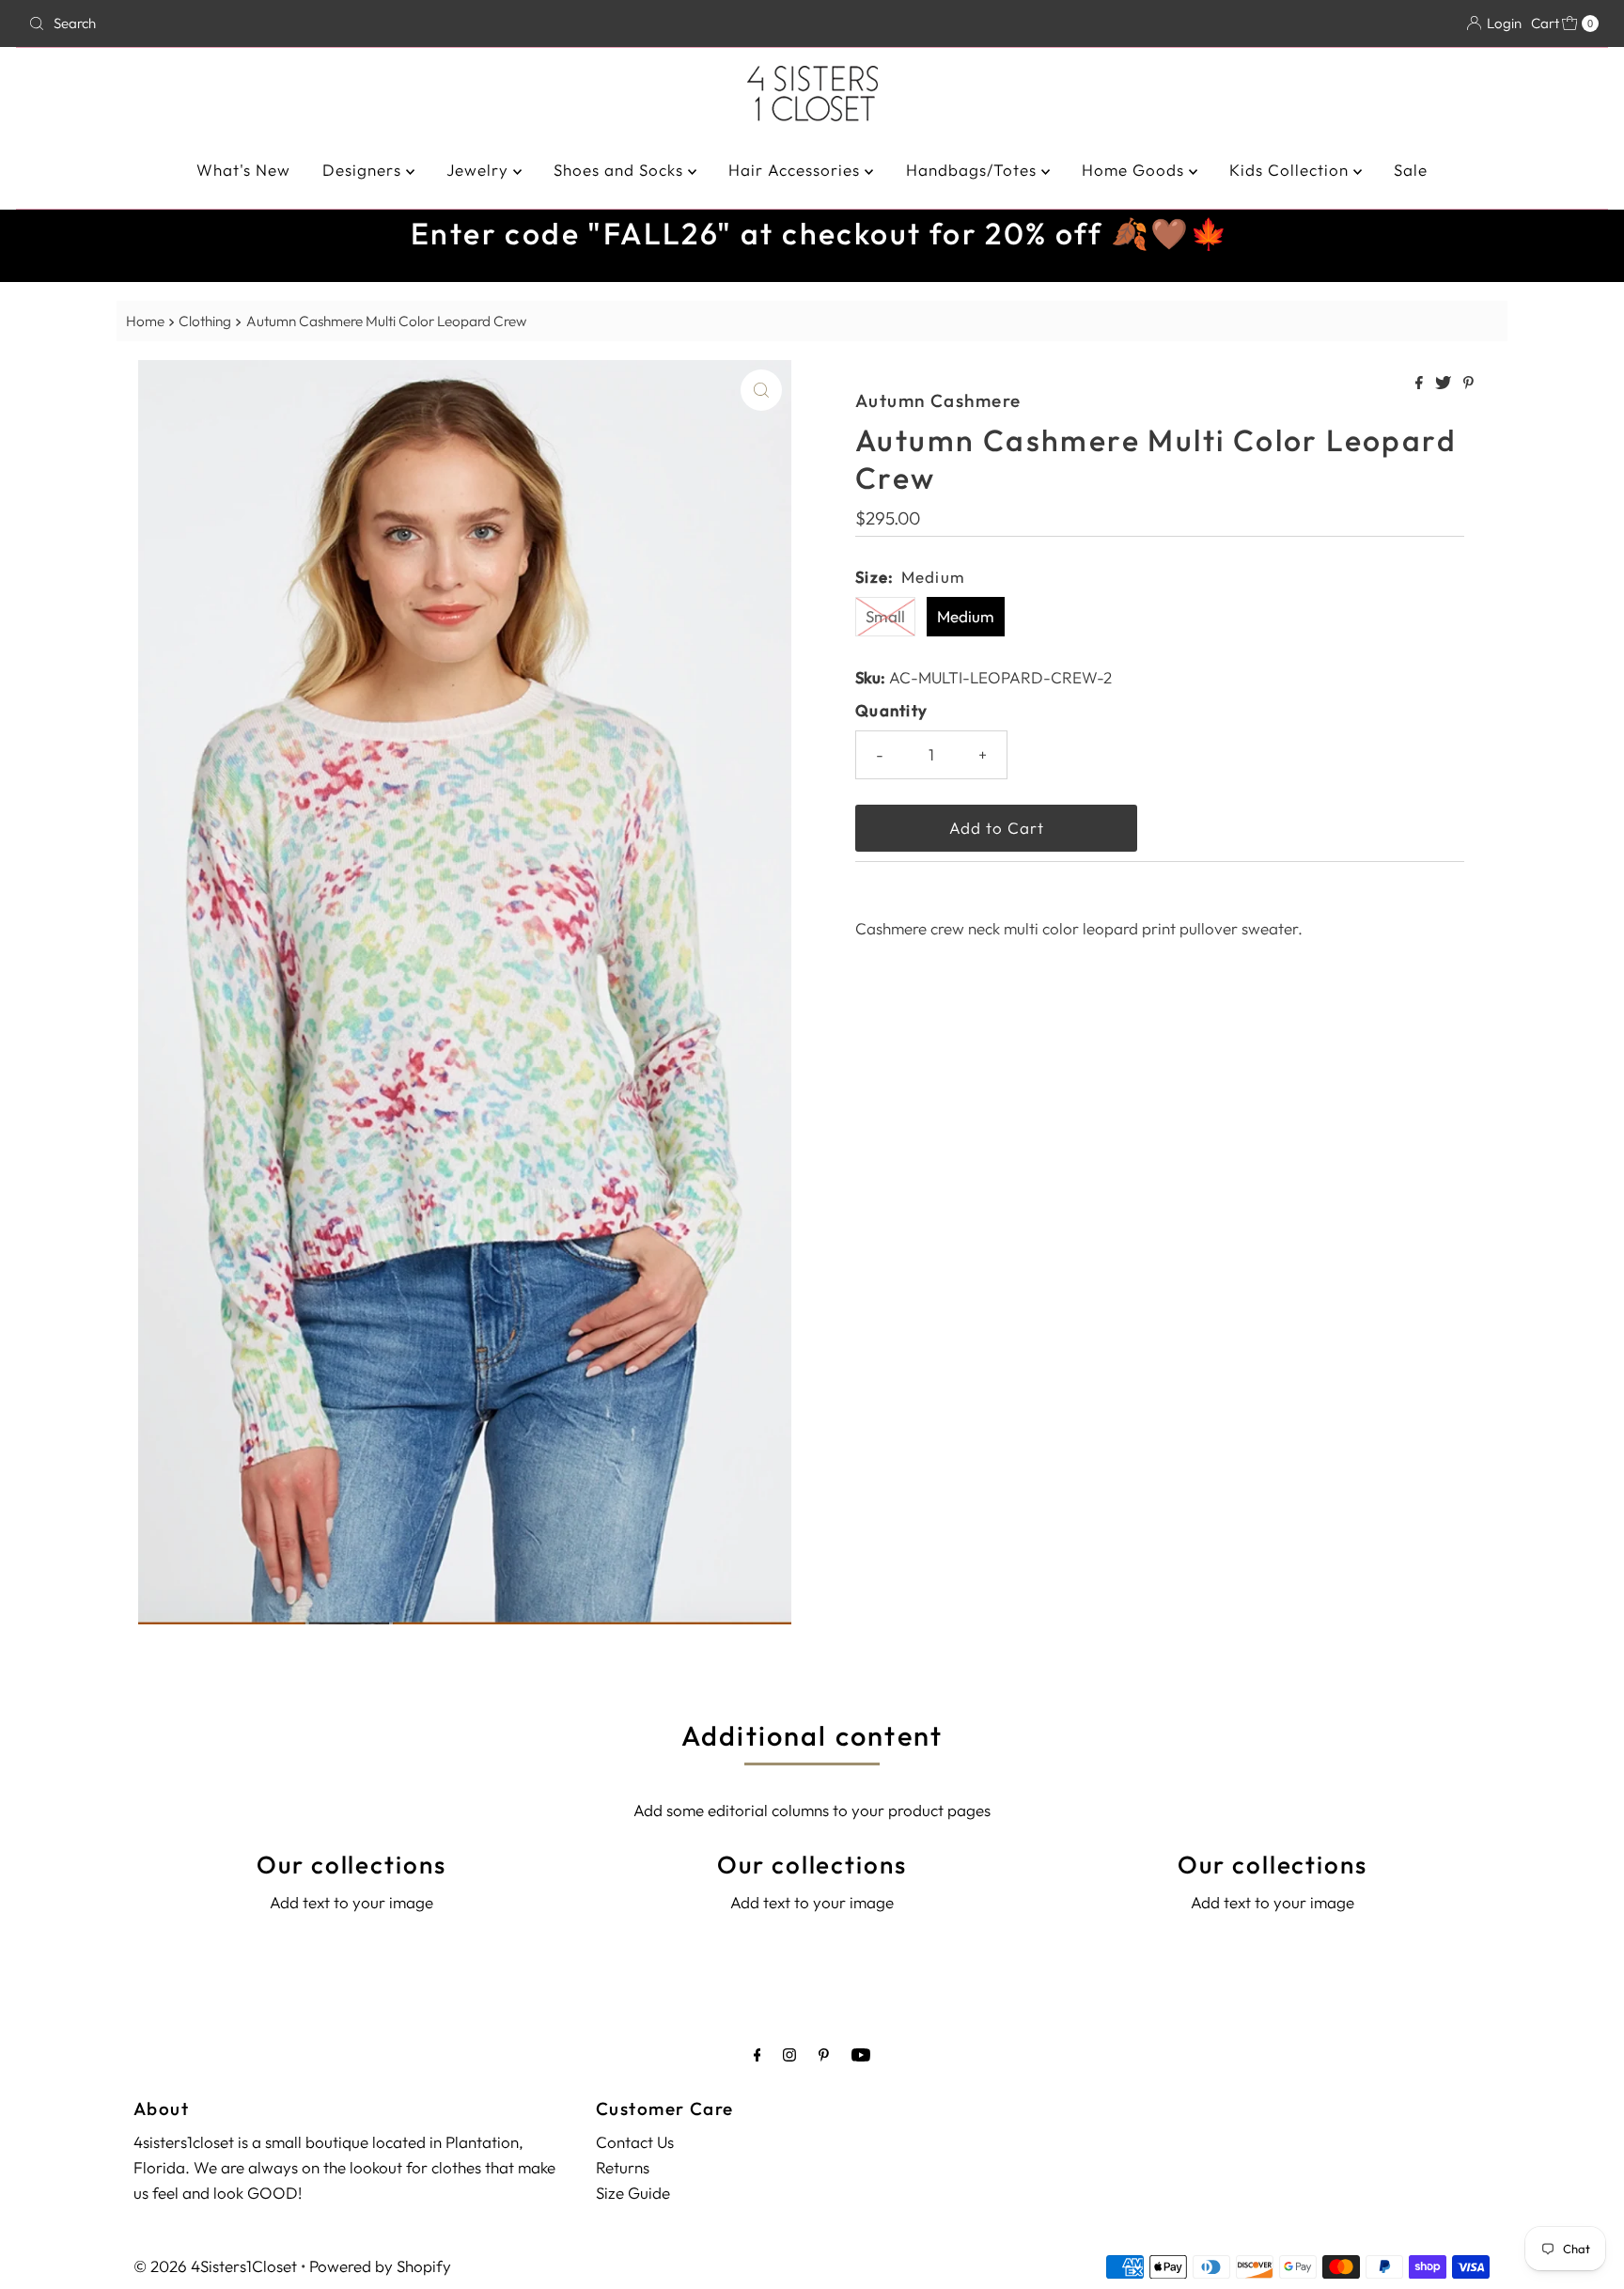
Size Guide (633, 2193)
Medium (966, 616)
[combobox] (280, 24)
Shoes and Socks (621, 170)
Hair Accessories (796, 170)
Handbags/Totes (974, 170)
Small (885, 616)
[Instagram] (789, 2054)
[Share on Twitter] (1444, 384)
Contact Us (635, 2142)
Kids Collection (1291, 170)
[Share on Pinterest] (1468, 384)
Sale (1411, 170)
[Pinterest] (824, 2054)
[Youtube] (861, 2054)
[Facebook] (757, 2054)
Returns (623, 2167)
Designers (364, 170)
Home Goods (1135, 170)
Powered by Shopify (380, 2266)
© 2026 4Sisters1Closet (215, 2266)
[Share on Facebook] (1421, 384)
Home (145, 321)
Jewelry (480, 170)
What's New (243, 170)
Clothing (205, 321)
